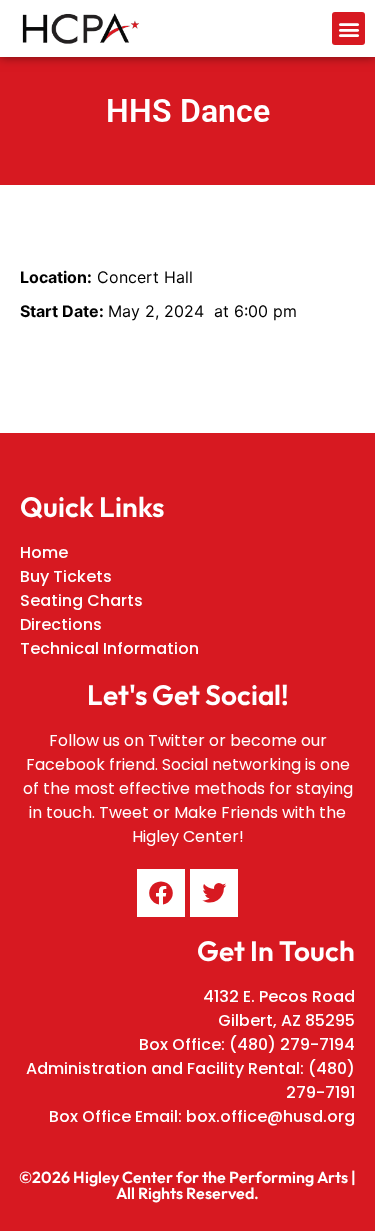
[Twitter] (214, 893)
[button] (348, 28)
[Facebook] (161, 893)
